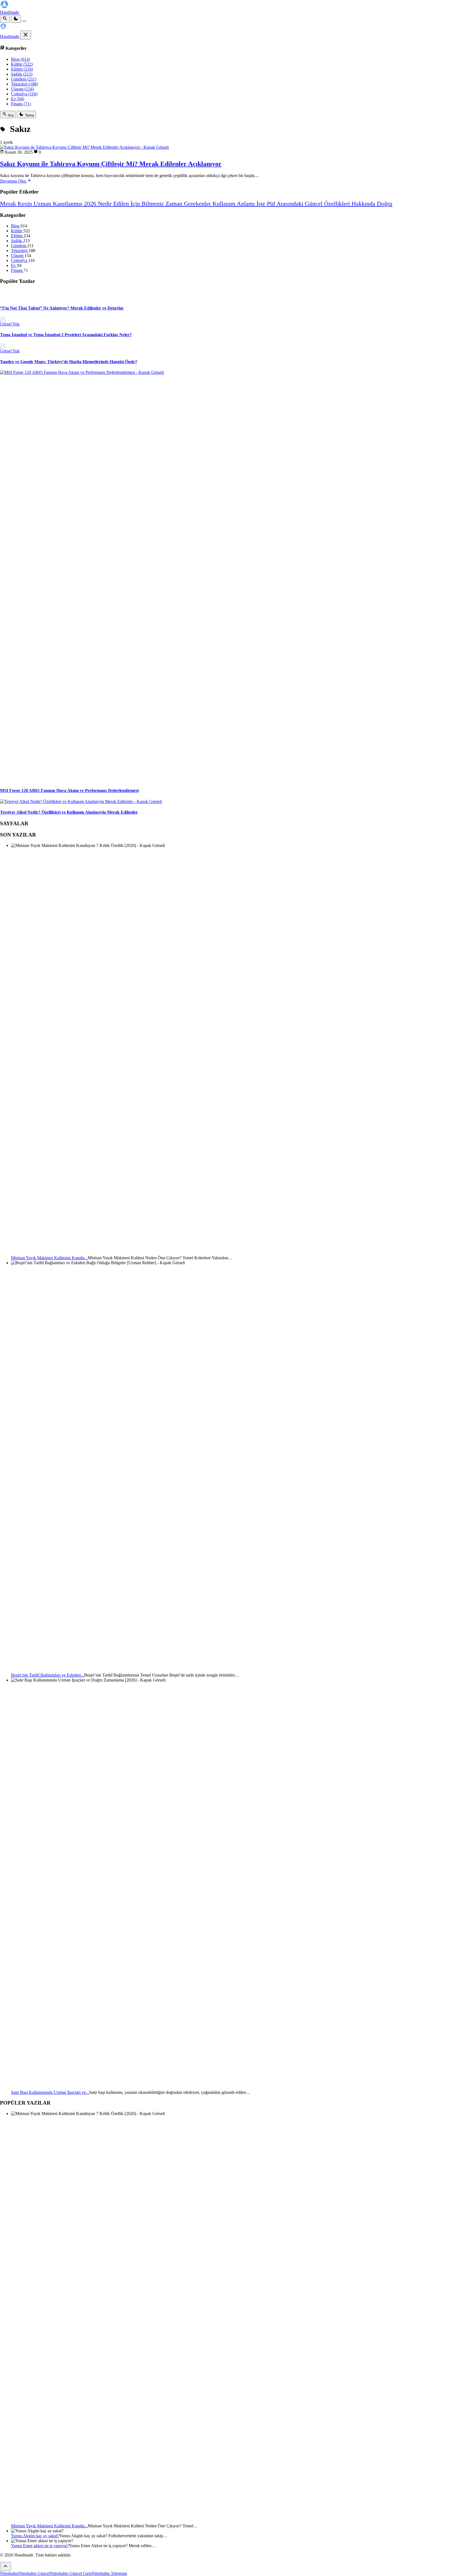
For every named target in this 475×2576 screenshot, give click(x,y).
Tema (29, 115)
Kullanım (225, 204)
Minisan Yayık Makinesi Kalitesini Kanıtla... (49, 1258)
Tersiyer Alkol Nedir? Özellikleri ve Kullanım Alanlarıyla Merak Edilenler (69, 812)
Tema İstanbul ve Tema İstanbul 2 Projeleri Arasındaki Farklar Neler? (66, 335)
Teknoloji (24, 84)
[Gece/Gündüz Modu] (16, 19)
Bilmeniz (154, 204)
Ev (18, 99)
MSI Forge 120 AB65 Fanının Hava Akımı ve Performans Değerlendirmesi (69, 790)
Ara (10, 115)
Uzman (43, 204)
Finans (21, 104)
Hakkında (364, 204)
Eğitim (22, 69)
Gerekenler (198, 204)
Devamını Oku (13, 181)
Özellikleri (338, 204)
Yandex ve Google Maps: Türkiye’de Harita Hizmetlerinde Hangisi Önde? (69, 362)
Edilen (122, 204)
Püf (272, 204)
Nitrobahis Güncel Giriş (71, 2573)
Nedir (106, 204)
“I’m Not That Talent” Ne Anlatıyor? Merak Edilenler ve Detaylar (62, 308)
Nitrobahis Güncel (34, 2573)
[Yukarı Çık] (5, 2567)
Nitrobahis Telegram (109, 2573)
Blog (20, 59)
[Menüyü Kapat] (26, 35)
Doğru (385, 204)
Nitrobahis (9, 2573)
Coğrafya (24, 94)
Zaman (175, 204)
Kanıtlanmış (68, 204)
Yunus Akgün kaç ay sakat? (35, 2536)
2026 (91, 204)
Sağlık (22, 74)
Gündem (24, 79)
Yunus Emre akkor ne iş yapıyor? (40, 2546)
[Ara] (5, 19)
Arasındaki (291, 204)
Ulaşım (22, 89)
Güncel (314, 204)
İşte (262, 204)
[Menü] (24, 21)
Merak (9, 204)
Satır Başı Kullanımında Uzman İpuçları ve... (50, 2092)
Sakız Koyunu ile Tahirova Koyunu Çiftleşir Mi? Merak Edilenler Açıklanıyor (111, 164)
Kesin (26, 204)
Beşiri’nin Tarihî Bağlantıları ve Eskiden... (48, 1675)
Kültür (22, 64)
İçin (136, 204)
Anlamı (247, 204)
